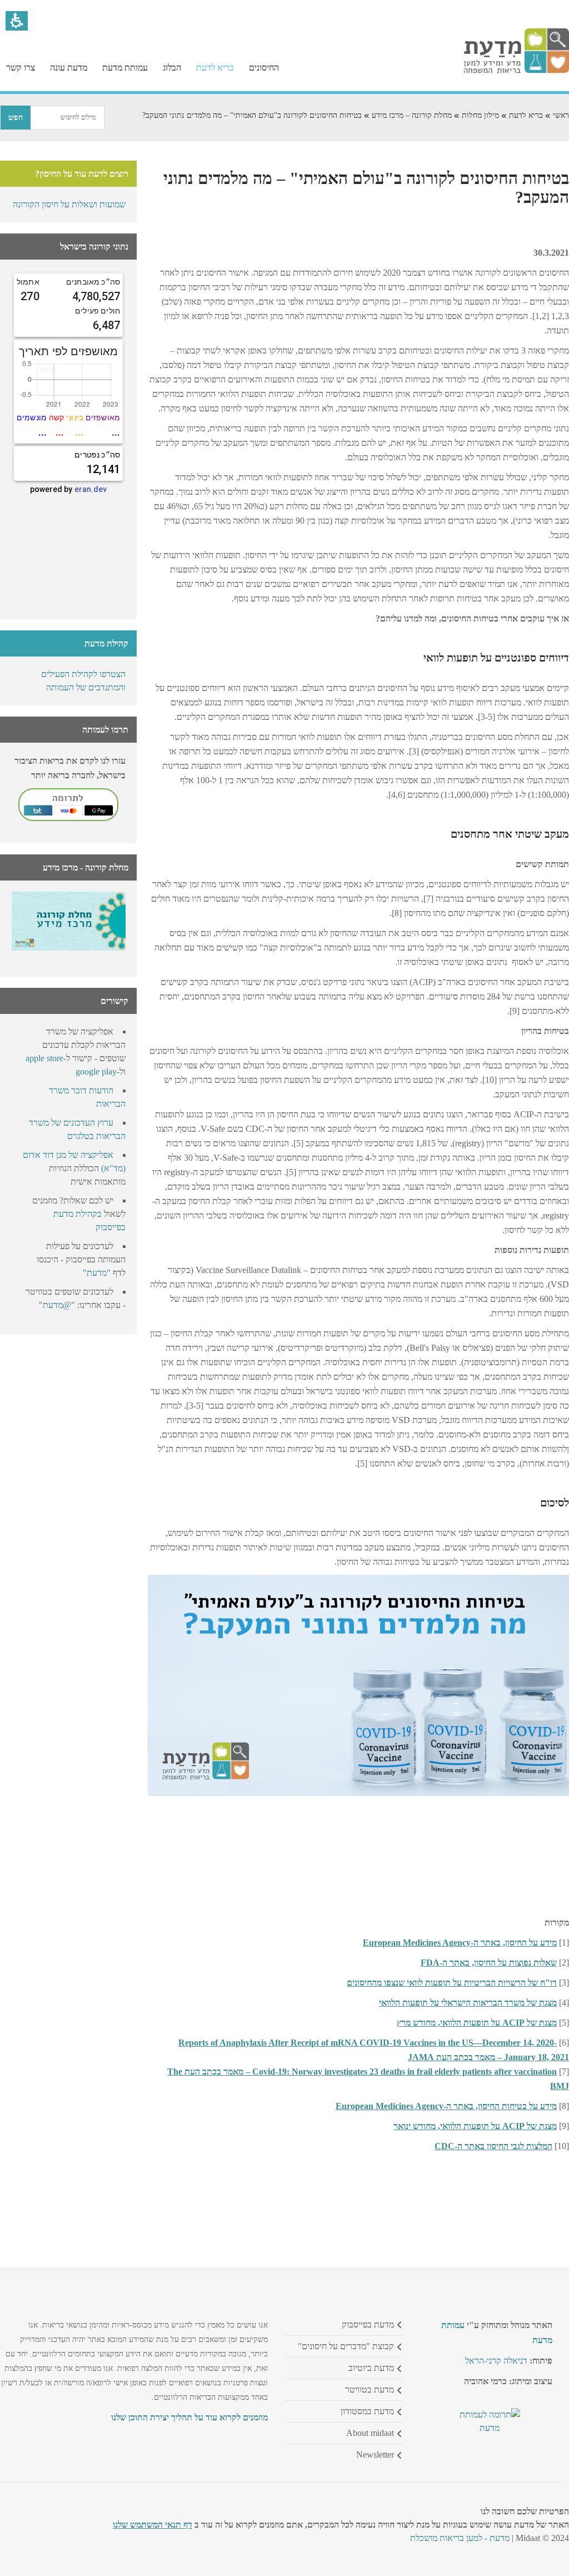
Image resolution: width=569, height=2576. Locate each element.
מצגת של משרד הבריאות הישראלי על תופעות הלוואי (468, 2003)
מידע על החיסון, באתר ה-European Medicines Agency (460, 1943)
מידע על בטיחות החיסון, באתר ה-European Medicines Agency (446, 2106)
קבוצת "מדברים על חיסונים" (346, 2346)
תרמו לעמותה (105, 730)
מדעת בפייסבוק (368, 2324)
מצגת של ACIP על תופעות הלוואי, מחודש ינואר (475, 2126)
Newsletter (375, 2455)
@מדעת (57, 1305)
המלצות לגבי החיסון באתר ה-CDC (493, 2146)
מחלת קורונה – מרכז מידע (412, 115)
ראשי (561, 115)
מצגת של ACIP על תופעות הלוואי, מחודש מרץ (477, 2023)
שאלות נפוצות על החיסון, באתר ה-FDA (489, 1963)
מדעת (97, 1273)
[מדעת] (516, 70)
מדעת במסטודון (367, 2411)
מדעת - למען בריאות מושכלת (460, 2538)
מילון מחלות (480, 115)
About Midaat (370, 2433)
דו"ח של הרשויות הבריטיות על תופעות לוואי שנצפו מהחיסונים (452, 1983)
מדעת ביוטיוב (371, 2368)
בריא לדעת (526, 115)
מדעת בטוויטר (370, 2389)
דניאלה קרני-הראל (496, 2361)
